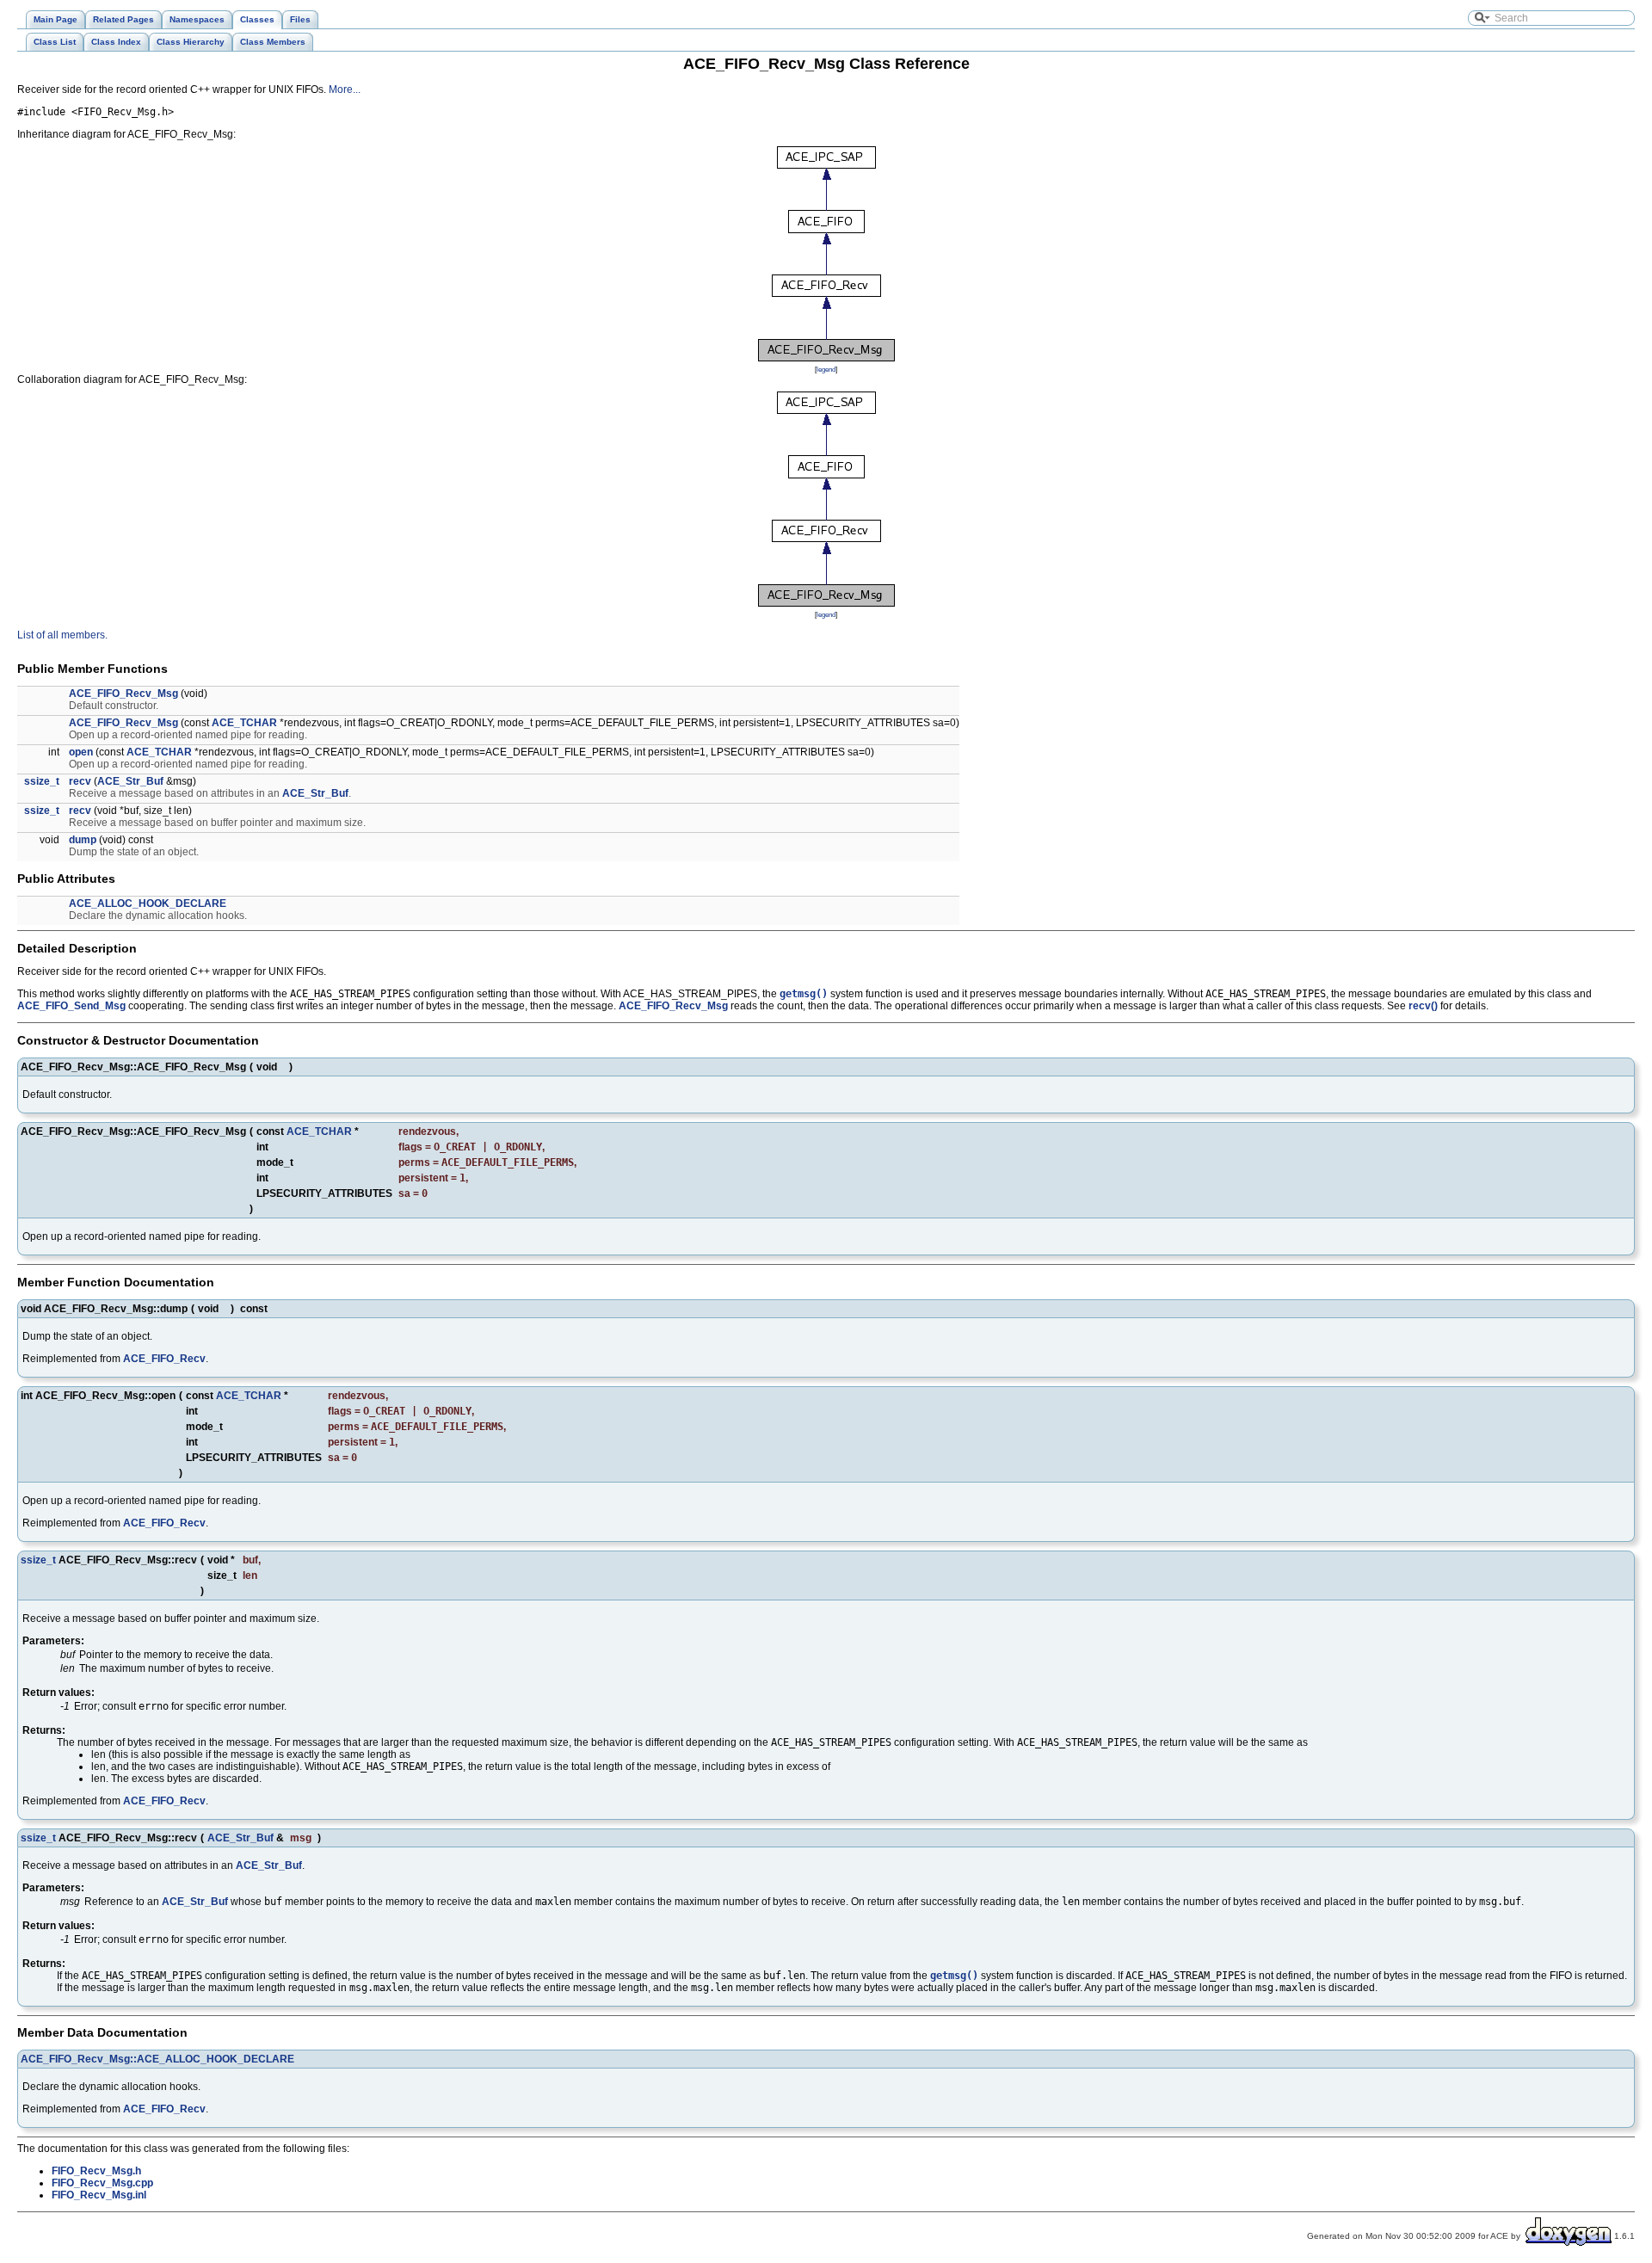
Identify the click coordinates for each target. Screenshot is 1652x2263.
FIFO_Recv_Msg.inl (99, 2195)
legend (826, 369)
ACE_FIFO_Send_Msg (71, 1006)
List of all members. (62, 635)
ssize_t (42, 781)
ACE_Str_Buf (130, 781)
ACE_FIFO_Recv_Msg (123, 694)
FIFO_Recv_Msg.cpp (102, 2183)
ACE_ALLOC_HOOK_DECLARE (148, 903)
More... (345, 89)
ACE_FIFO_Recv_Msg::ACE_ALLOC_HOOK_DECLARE (157, 2059)
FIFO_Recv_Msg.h (96, 2171)
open (81, 752)
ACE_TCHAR (244, 723)
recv (80, 781)
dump (83, 840)
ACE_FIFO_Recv (164, 1359)
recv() (1423, 1006)
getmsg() (804, 994)
